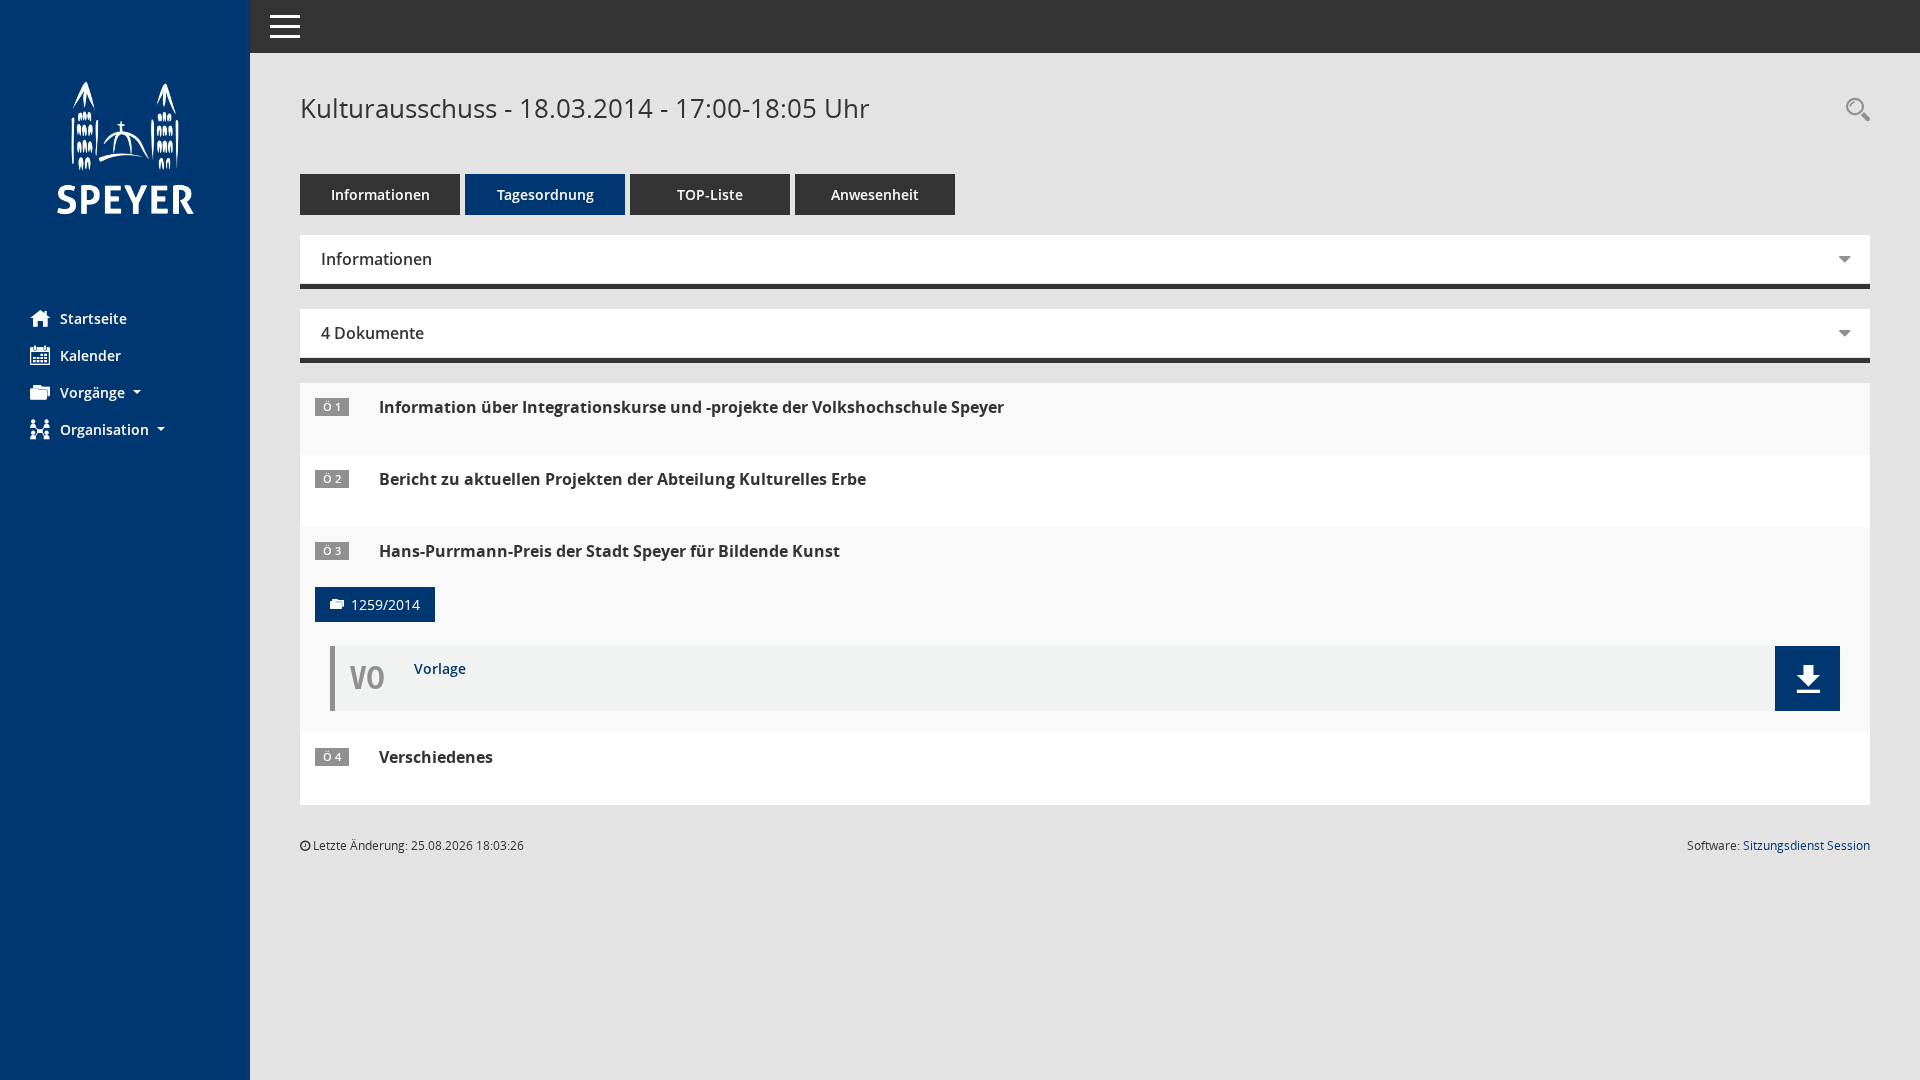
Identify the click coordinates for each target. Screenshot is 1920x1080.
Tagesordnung (545, 194)
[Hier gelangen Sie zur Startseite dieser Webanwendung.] (125, 147)
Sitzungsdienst (1806, 845)
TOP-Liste (710, 194)
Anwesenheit (875, 194)
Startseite (93, 318)
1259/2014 (385, 604)
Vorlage (440, 669)
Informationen (380, 194)
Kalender (90, 355)
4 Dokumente (372, 333)
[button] (125, 392)
